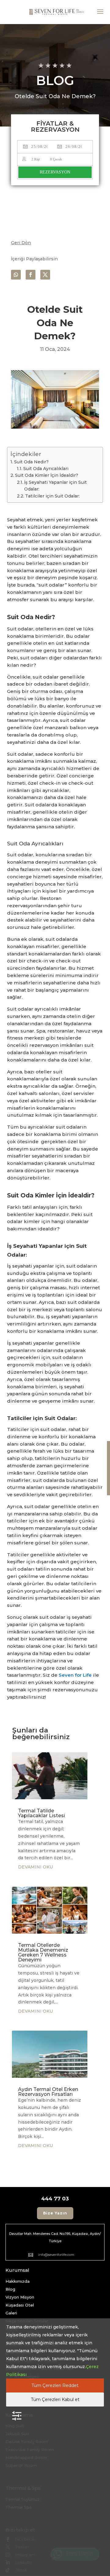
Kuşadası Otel (20, 2305)
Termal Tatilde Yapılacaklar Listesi (42, 1813)
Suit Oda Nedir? (32, 462)
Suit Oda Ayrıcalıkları (46, 469)
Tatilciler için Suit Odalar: (52, 496)
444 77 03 (55, 2199)
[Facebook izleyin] (31, 275)
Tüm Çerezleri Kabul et (55, 2399)
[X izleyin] (45, 275)
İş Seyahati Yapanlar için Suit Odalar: (55, 486)
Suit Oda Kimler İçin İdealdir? (47, 475)
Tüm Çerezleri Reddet (55, 2385)
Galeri (11, 2313)
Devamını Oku (35, 1867)
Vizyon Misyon (20, 2297)
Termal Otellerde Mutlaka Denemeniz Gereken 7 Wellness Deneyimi (43, 1952)
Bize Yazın (55, 2213)
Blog (10, 2289)
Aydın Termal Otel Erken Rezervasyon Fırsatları (48, 2092)
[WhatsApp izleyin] (16, 275)
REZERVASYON (55, 172)
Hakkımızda (18, 2281)
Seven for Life (75, 1675)
